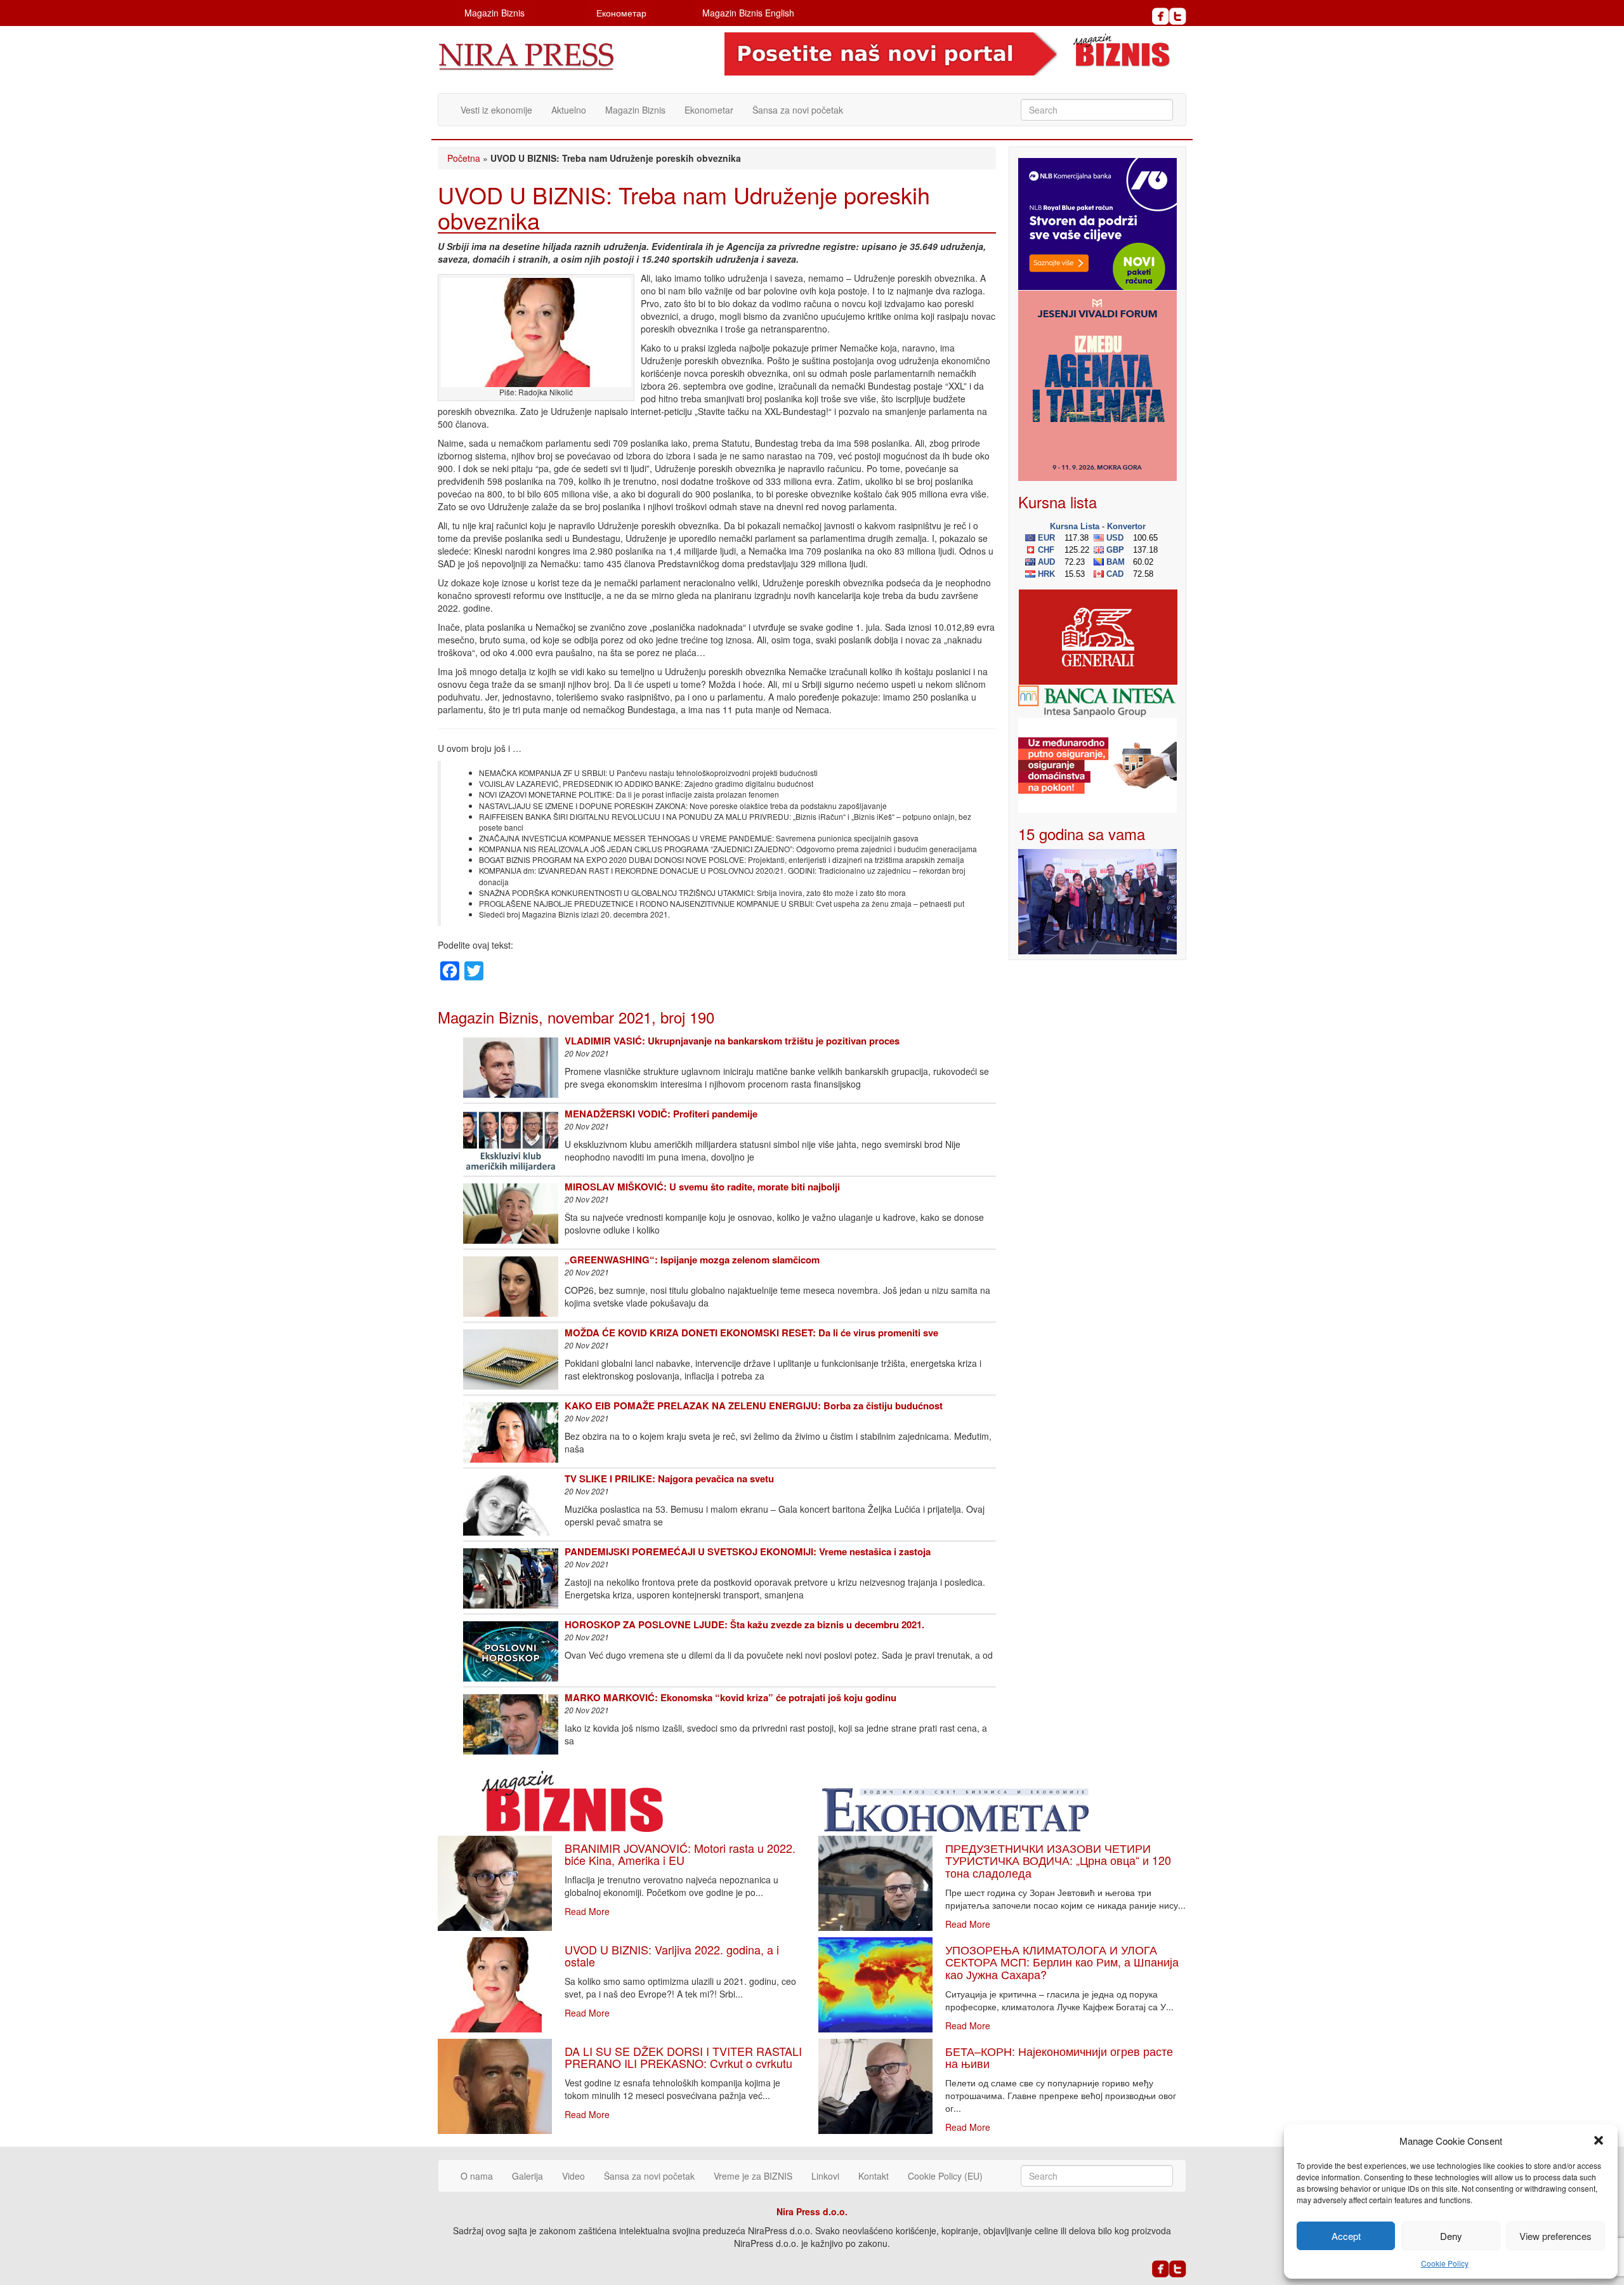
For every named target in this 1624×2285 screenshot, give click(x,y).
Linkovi (825, 2176)
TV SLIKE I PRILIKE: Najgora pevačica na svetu (669, 1478)
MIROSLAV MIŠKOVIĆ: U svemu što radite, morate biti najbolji (702, 1187)
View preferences (1555, 2236)
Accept (1346, 2236)
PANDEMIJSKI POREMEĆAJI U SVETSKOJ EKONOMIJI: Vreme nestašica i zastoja (748, 1551)
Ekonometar (709, 110)
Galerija (527, 2176)
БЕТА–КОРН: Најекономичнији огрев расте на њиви (1059, 2057)
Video (573, 2176)
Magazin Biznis (494, 13)
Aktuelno (569, 110)
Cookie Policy (1445, 2263)
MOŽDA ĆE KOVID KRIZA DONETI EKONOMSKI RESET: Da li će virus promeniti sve (751, 1333)
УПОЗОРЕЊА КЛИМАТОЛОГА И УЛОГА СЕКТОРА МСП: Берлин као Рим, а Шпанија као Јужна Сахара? (1062, 1962)
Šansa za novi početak (798, 110)
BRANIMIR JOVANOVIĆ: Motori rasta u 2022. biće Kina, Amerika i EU (680, 1854)
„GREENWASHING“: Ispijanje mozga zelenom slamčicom (692, 1260)
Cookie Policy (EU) (945, 2176)
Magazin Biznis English (748, 13)
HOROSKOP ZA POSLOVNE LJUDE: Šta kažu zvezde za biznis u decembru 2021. (744, 1624)
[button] (1599, 2140)
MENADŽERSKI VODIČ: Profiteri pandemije (661, 1114)
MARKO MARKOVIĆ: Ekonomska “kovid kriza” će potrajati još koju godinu (730, 1697)
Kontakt (874, 2176)
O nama (477, 2176)
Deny (1451, 2236)
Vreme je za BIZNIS (753, 2176)
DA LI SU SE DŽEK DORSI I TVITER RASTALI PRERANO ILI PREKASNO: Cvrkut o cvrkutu (683, 2057)
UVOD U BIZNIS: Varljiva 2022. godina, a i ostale (672, 1956)
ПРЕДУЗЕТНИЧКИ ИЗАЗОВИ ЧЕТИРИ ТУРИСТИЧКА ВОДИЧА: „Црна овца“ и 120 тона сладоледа (1058, 1860)
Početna (464, 158)
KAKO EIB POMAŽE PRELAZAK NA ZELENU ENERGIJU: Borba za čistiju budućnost (754, 1406)
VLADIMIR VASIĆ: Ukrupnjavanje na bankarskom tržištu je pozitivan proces (732, 1041)
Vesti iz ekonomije (496, 110)
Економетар (621, 13)
